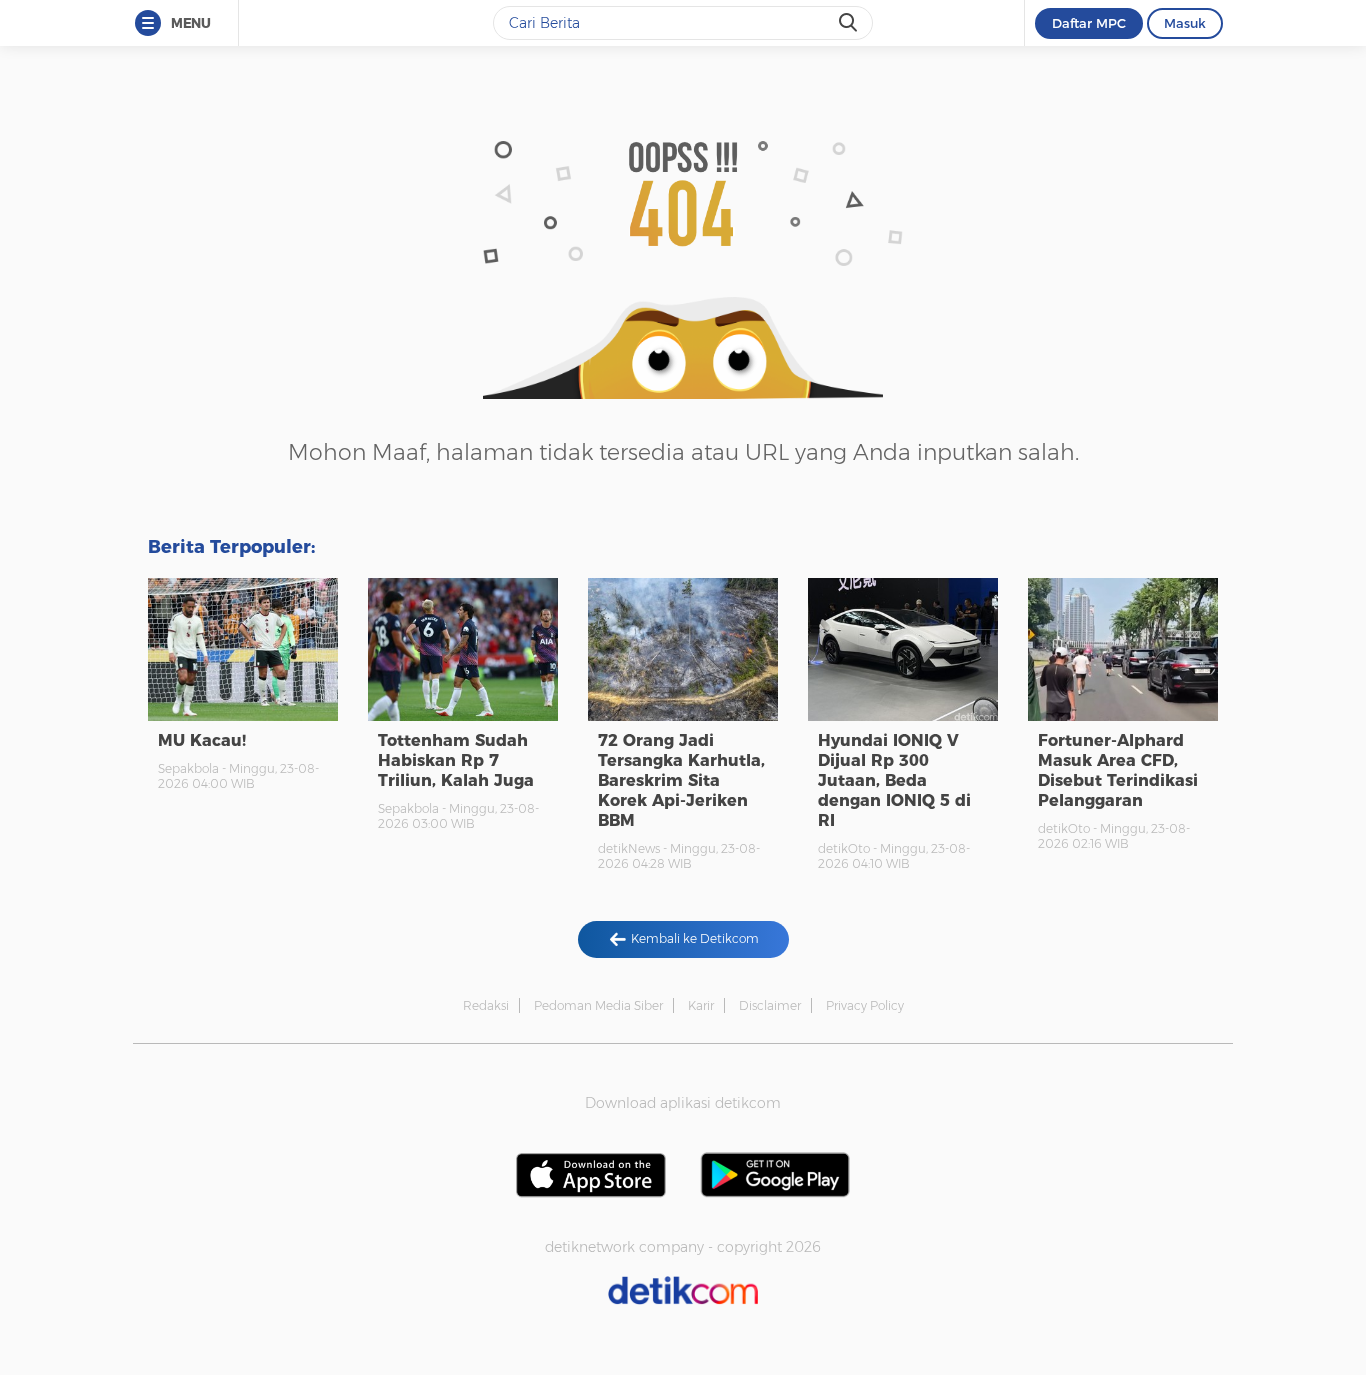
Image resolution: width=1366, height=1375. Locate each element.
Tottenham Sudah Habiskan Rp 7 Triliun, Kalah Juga (456, 760)
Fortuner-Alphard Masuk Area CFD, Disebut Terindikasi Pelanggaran (1118, 770)
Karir (701, 1005)
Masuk (1185, 23)
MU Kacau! (202, 740)
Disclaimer (770, 1005)
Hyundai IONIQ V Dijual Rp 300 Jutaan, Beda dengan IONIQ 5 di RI (894, 780)
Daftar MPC (1089, 23)
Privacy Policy (865, 1005)
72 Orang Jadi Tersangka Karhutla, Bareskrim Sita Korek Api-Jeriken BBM (681, 780)
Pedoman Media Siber (598, 1005)
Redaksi (486, 1005)
